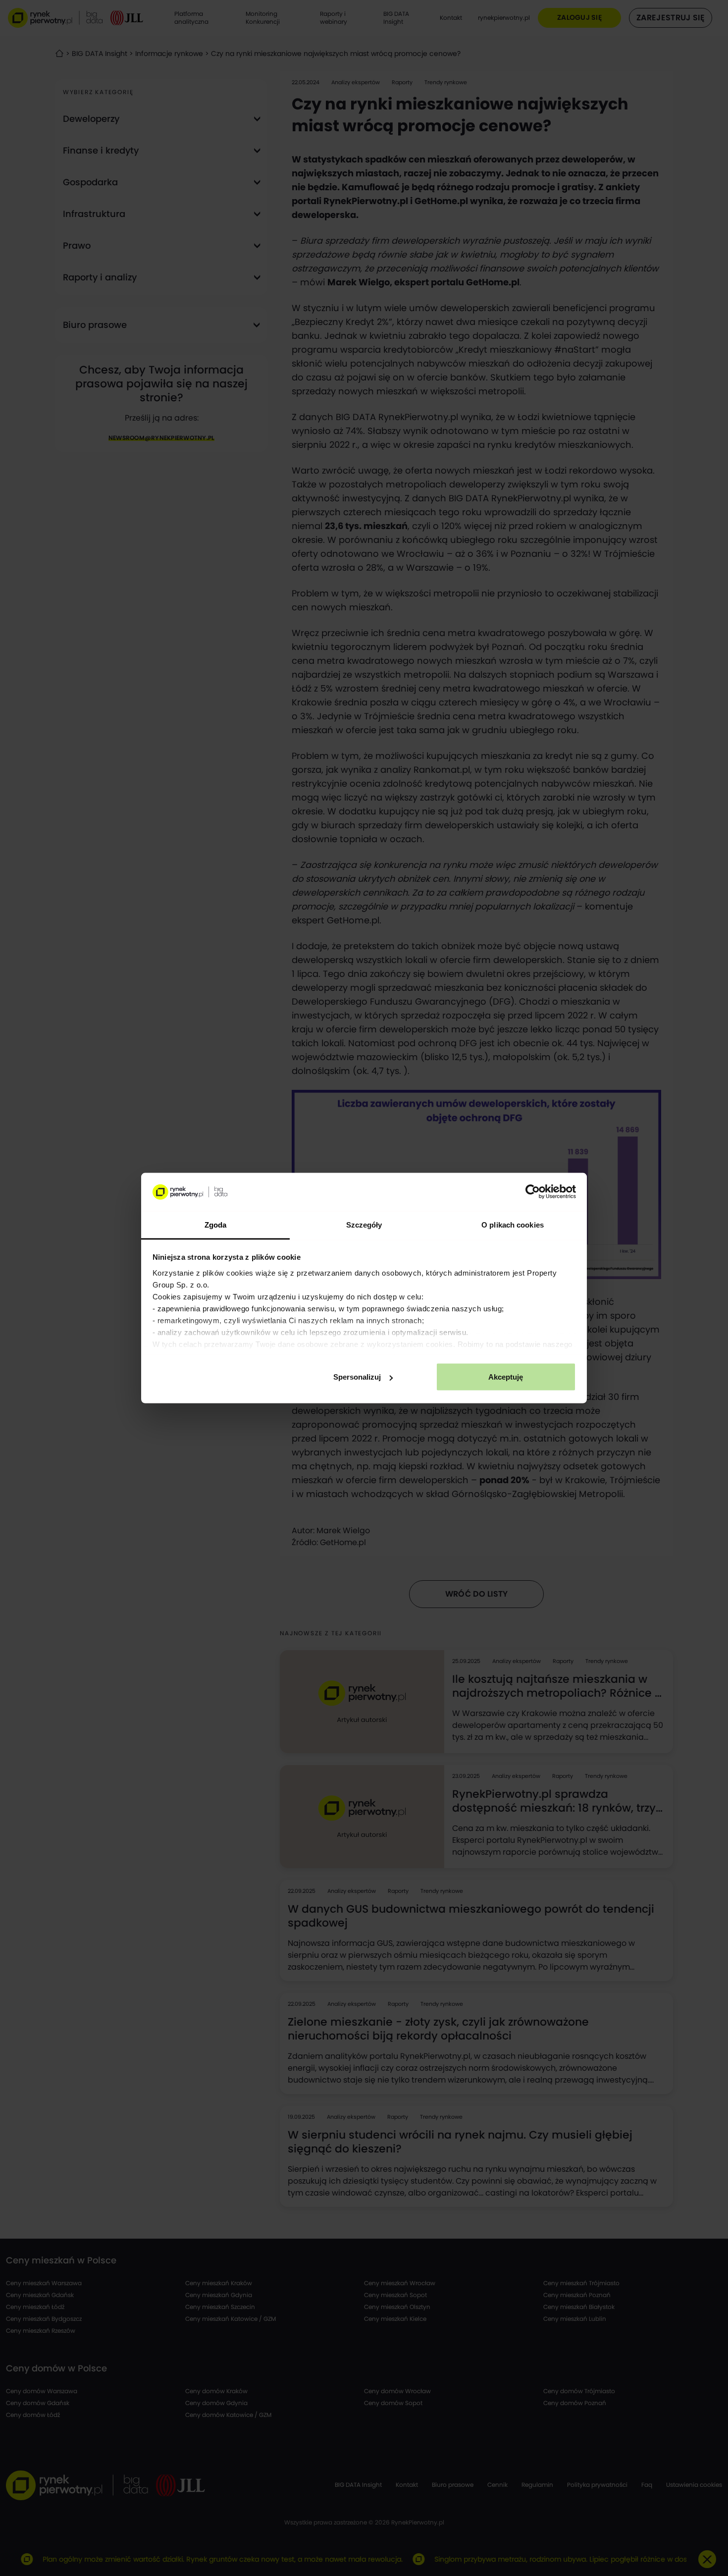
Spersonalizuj (357, 1377)
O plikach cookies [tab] (513, 1224)
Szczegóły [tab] (364, 1224)
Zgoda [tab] (216, 1224)
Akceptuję (506, 1377)
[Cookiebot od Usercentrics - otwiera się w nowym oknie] (533, 1192)
